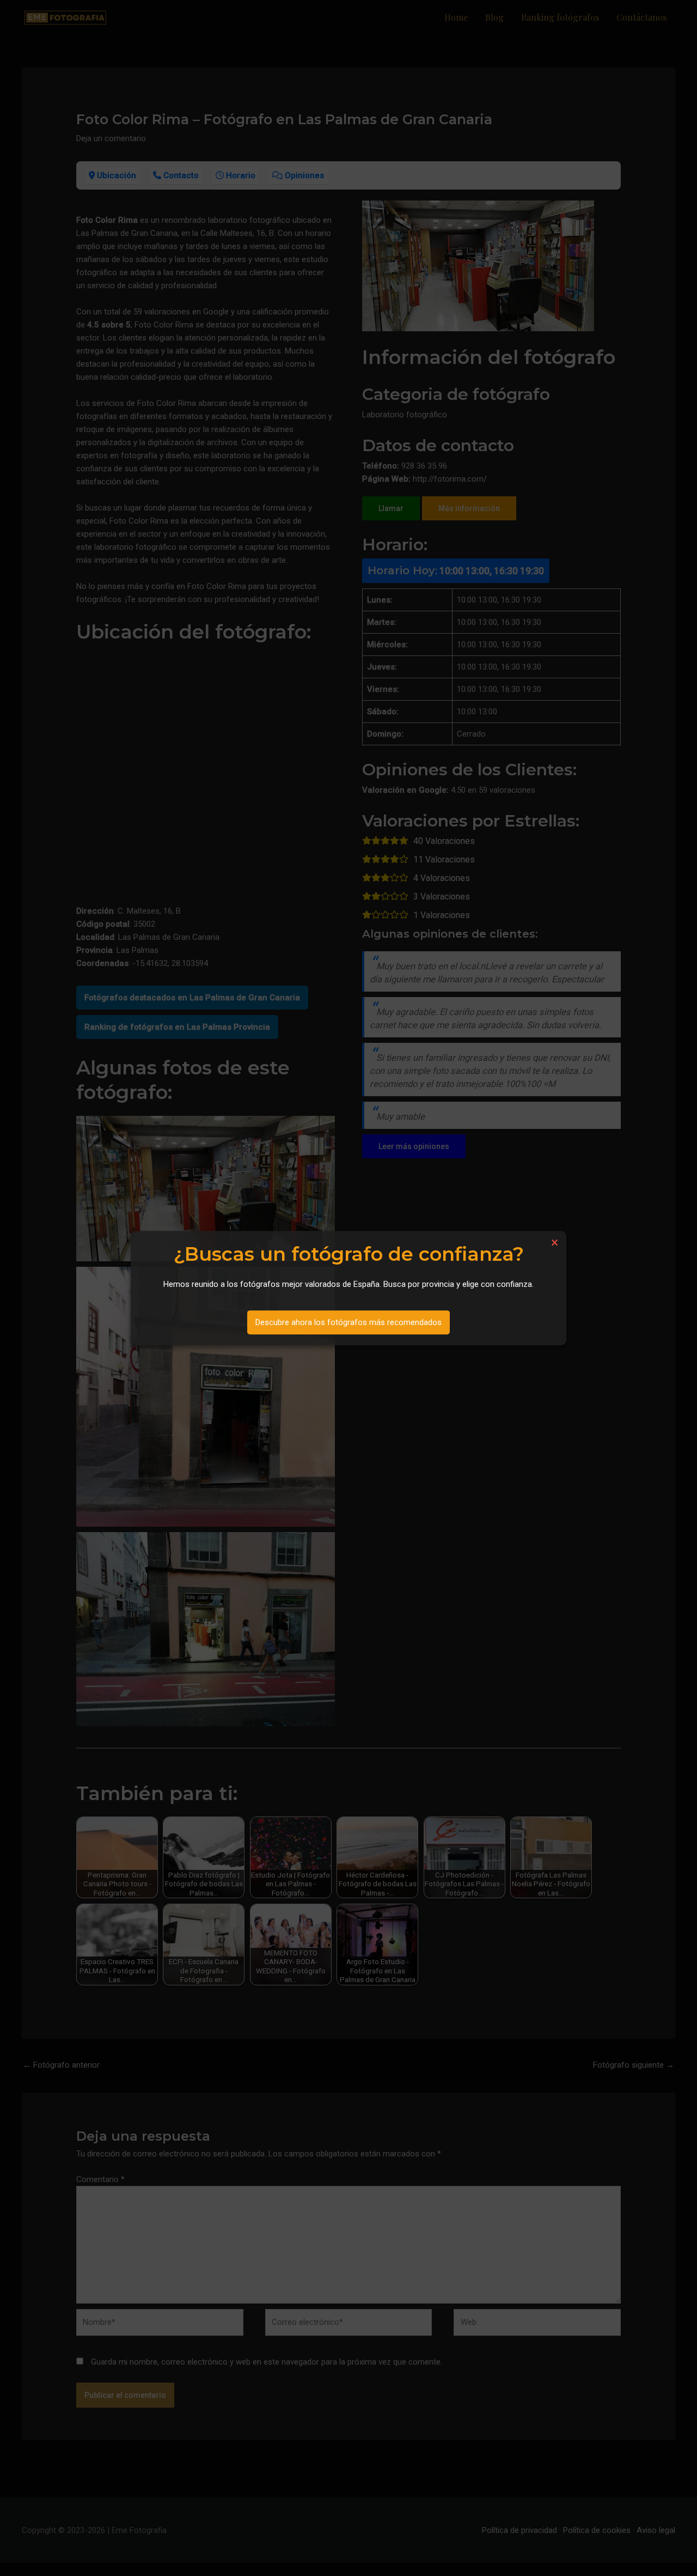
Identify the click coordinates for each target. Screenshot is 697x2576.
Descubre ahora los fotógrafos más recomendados (348, 1322)
